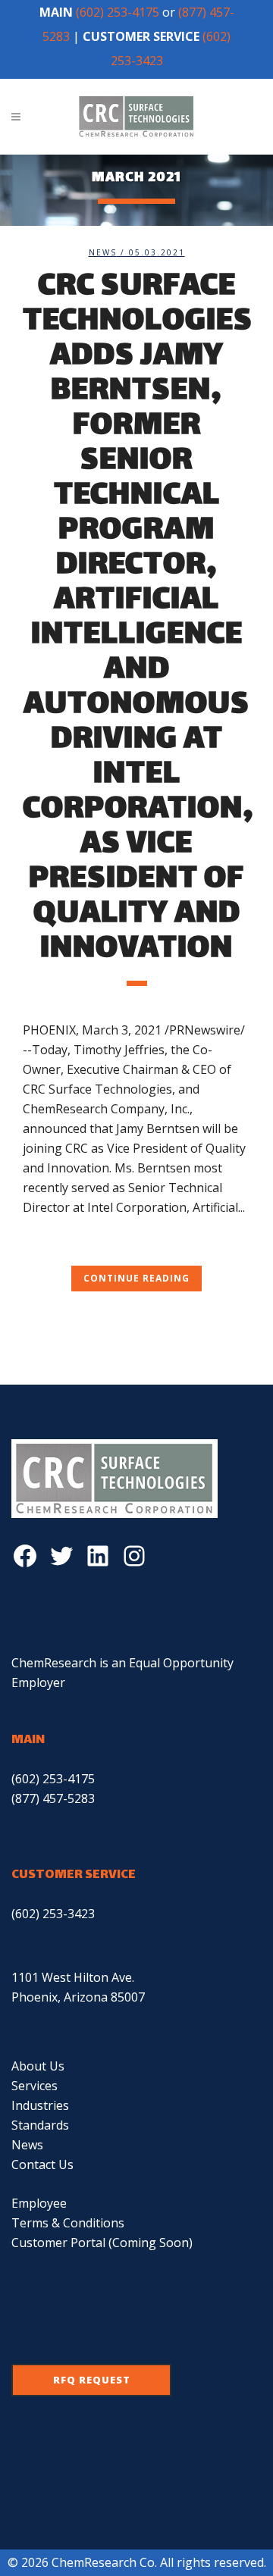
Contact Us (42, 2164)
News (103, 252)
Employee (39, 2203)
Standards (40, 2125)
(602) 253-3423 (53, 1914)
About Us (38, 2066)
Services (35, 2086)
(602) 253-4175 (118, 12)
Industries (40, 2105)
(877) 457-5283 (53, 1798)
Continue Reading (136, 1278)
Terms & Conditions (68, 2223)
